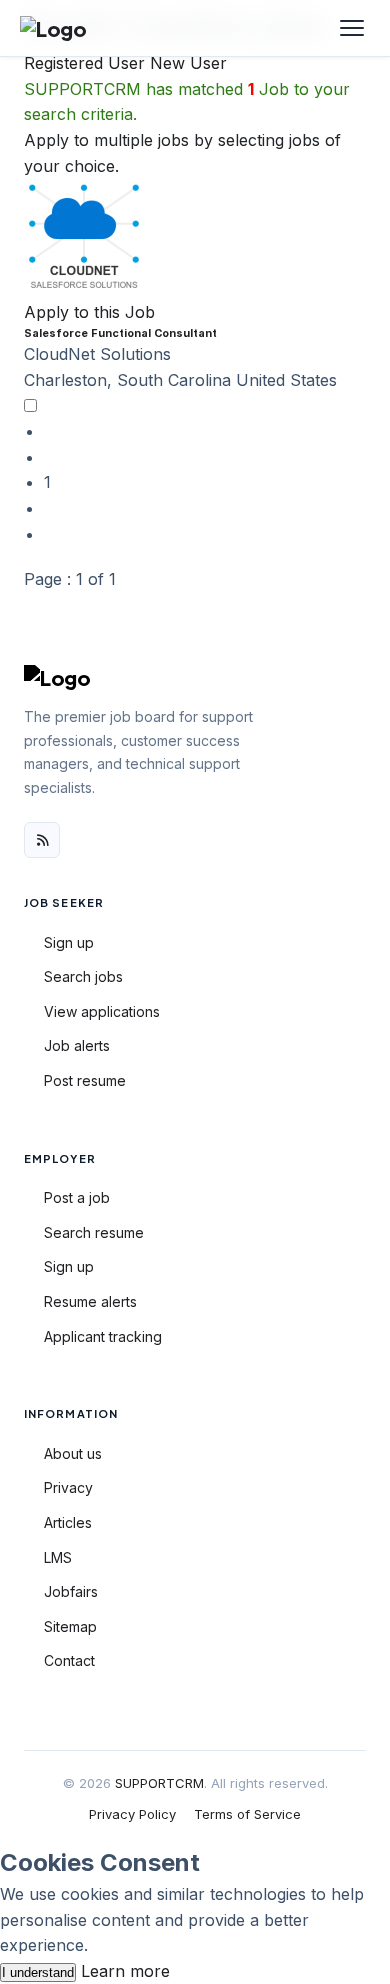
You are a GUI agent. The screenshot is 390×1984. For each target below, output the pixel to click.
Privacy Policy (132, 1814)
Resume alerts (90, 1301)
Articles (68, 1522)
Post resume (85, 1080)
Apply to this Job (89, 312)
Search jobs (83, 976)
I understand (38, 1972)
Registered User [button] (84, 63)
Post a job (77, 1197)
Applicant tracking (103, 1336)
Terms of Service (247, 1814)
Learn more (125, 1971)
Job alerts (77, 1045)
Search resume (94, 1232)
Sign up (69, 942)
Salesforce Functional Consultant (120, 333)
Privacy (68, 1487)
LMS (58, 1557)
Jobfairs (71, 1591)
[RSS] (42, 840)
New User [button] (188, 63)
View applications (102, 1011)
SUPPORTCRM (159, 1783)
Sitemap (70, 1626)
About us (73, 1453)
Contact (69, 1660)
